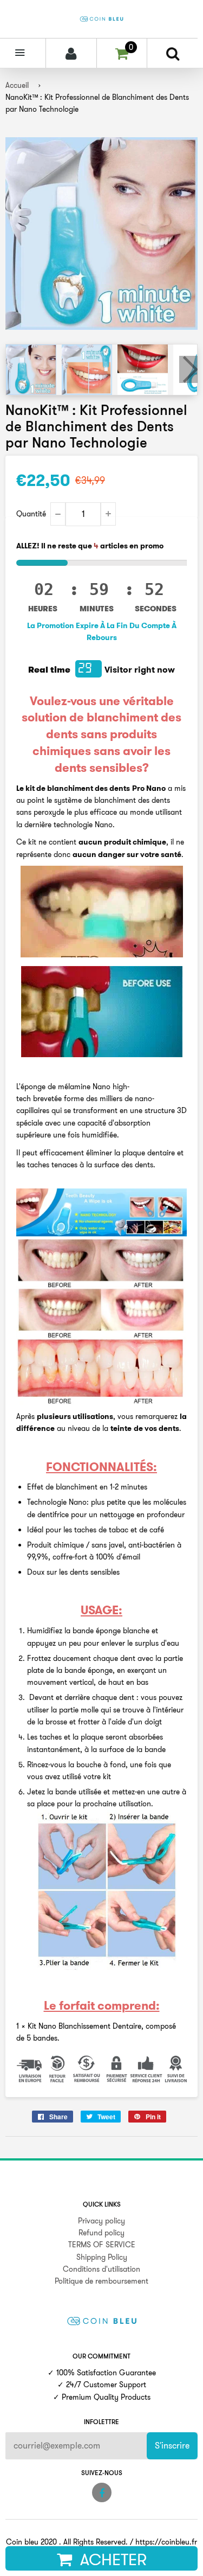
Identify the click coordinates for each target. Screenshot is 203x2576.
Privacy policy (101, 2221)
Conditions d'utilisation (101, 2269)
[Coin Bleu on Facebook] (102, 2492)
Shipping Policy (102, 2257)
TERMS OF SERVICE (102, 2245)
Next (188, 369)
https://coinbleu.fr (166, 2542)
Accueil (17, 85)
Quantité (31, 514)
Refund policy (101, 2233)
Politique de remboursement (101, 2281)
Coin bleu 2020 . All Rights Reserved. (67, 2542)
